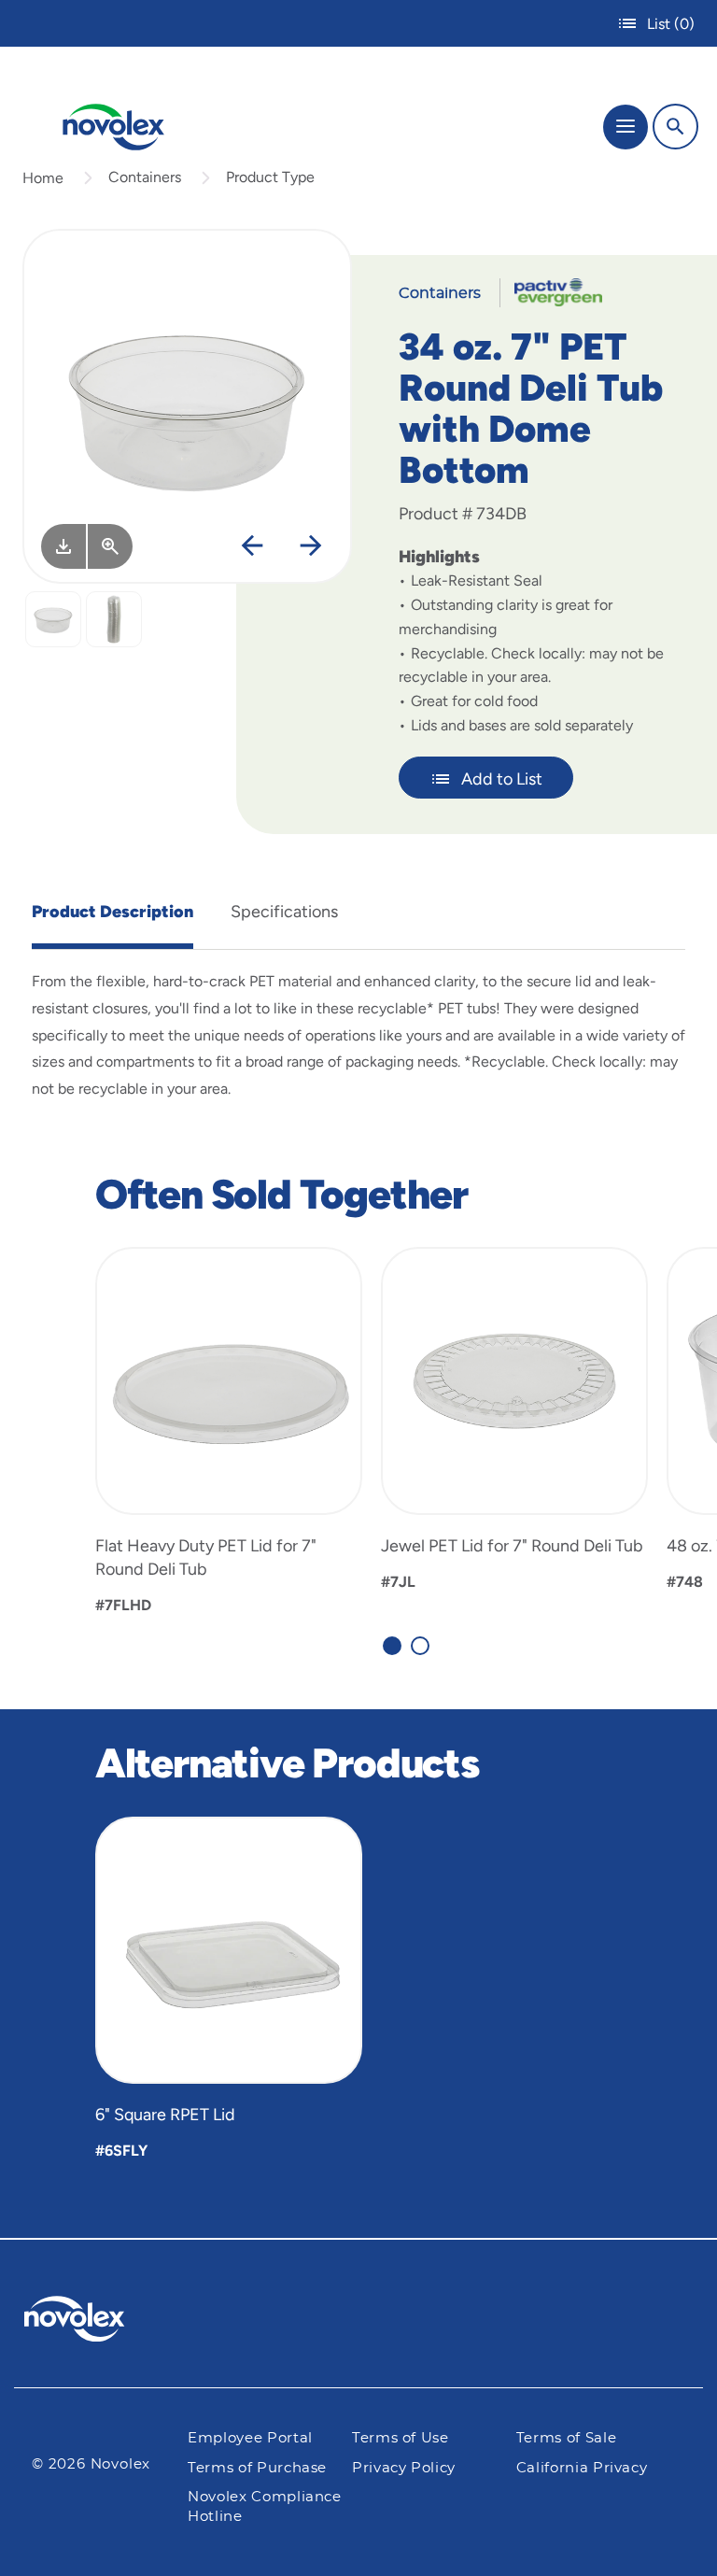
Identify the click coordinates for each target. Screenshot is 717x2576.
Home (43, 178)
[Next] (311, 546)
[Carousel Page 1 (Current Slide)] (392, 1646)
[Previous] (252, 546)
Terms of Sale (566, 2438)
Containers (145, 177)
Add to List (502, 779)
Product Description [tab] (112, 912)
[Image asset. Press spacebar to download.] (63, 546)
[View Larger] (110, 546)
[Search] (675, 127)
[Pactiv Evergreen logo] (90, 2322)
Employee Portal (250, 2438)
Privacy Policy (404, 2468)
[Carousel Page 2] (420, 1646)
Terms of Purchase (257, 2468)
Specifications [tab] (284, 912)
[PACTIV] (551, 291)
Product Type (270, 177)
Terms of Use (401, 2438)
